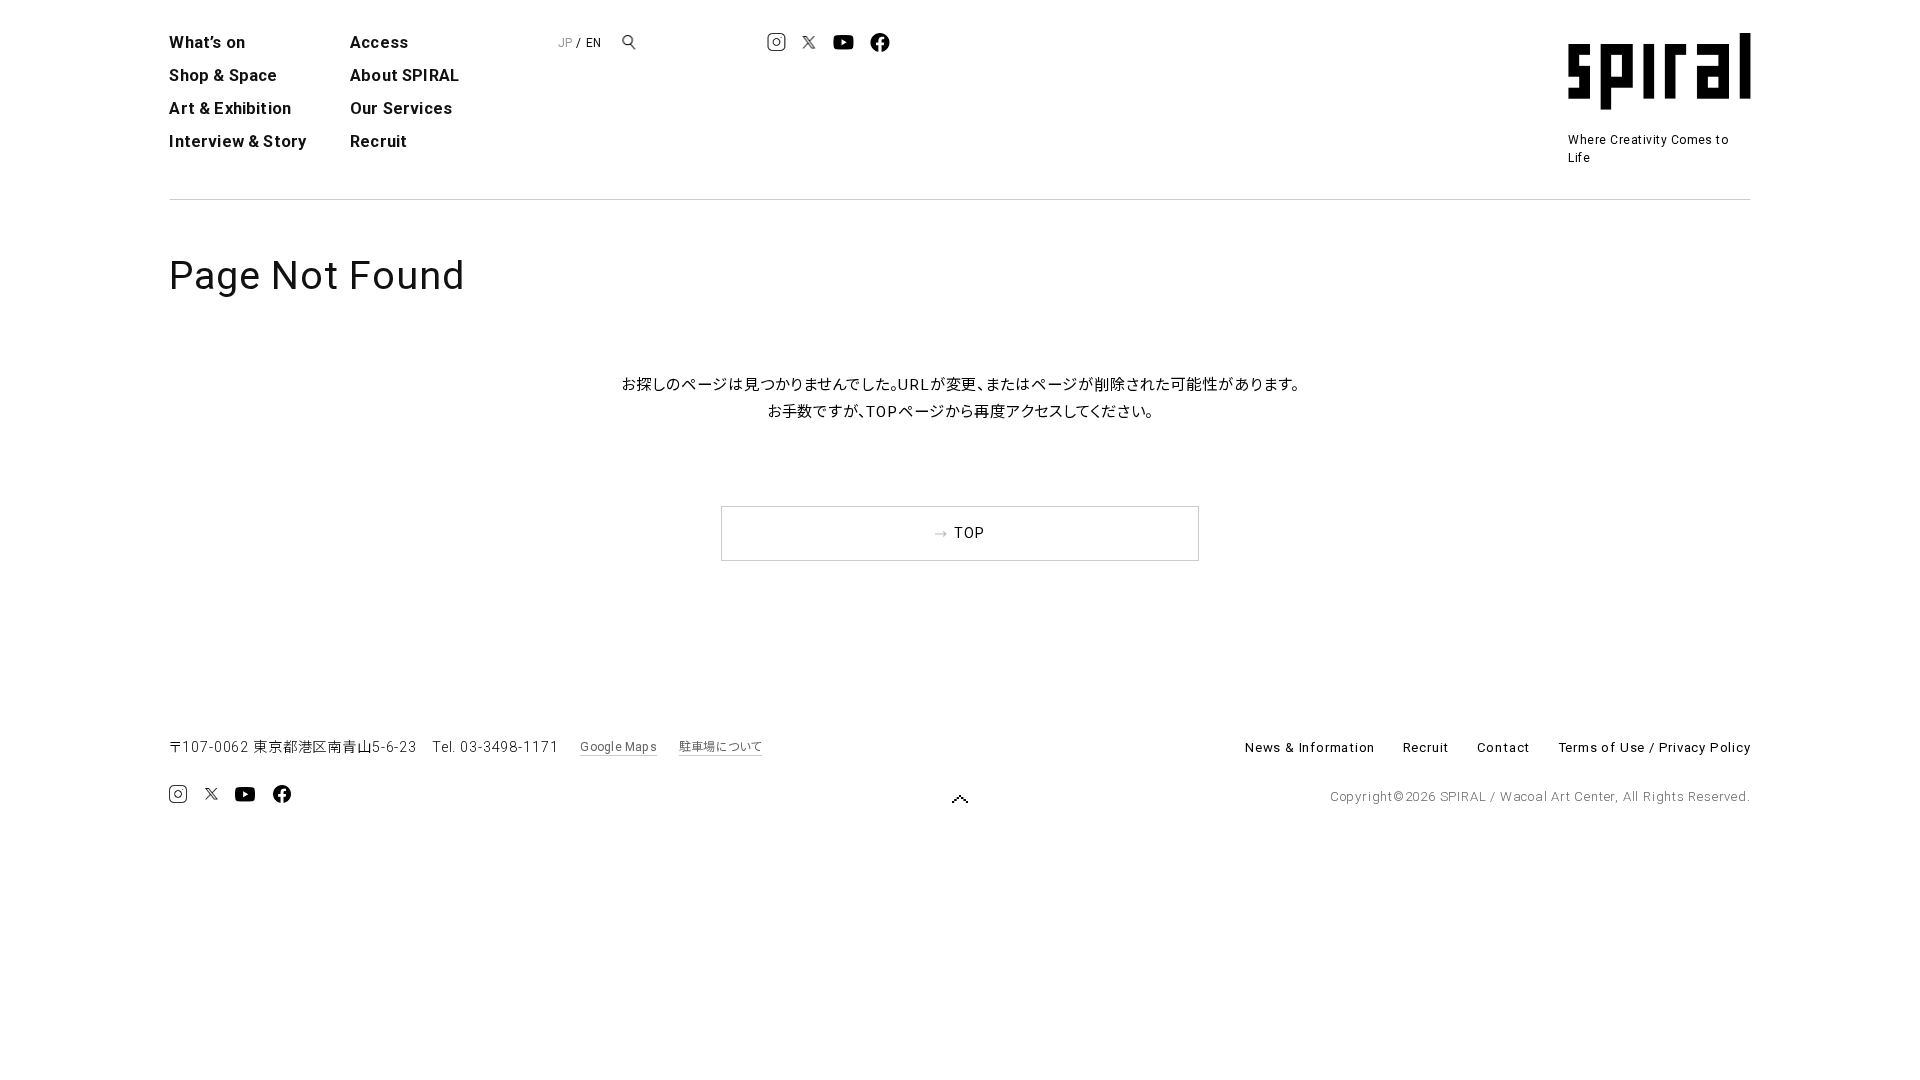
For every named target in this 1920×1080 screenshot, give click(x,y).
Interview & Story (237, 141)
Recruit (378, 141)
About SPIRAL (404, 75)
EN (593, 43)
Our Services (401, 108)
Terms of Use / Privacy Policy (1654, 747)
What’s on (206, 42)
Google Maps (618, 747)
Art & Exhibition (230, 108)
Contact (1504, 747)
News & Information (1310, 747)
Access (379, 42)
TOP (969, 533)
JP (565, 43)
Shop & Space (223, 75)
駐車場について (720, 747)
